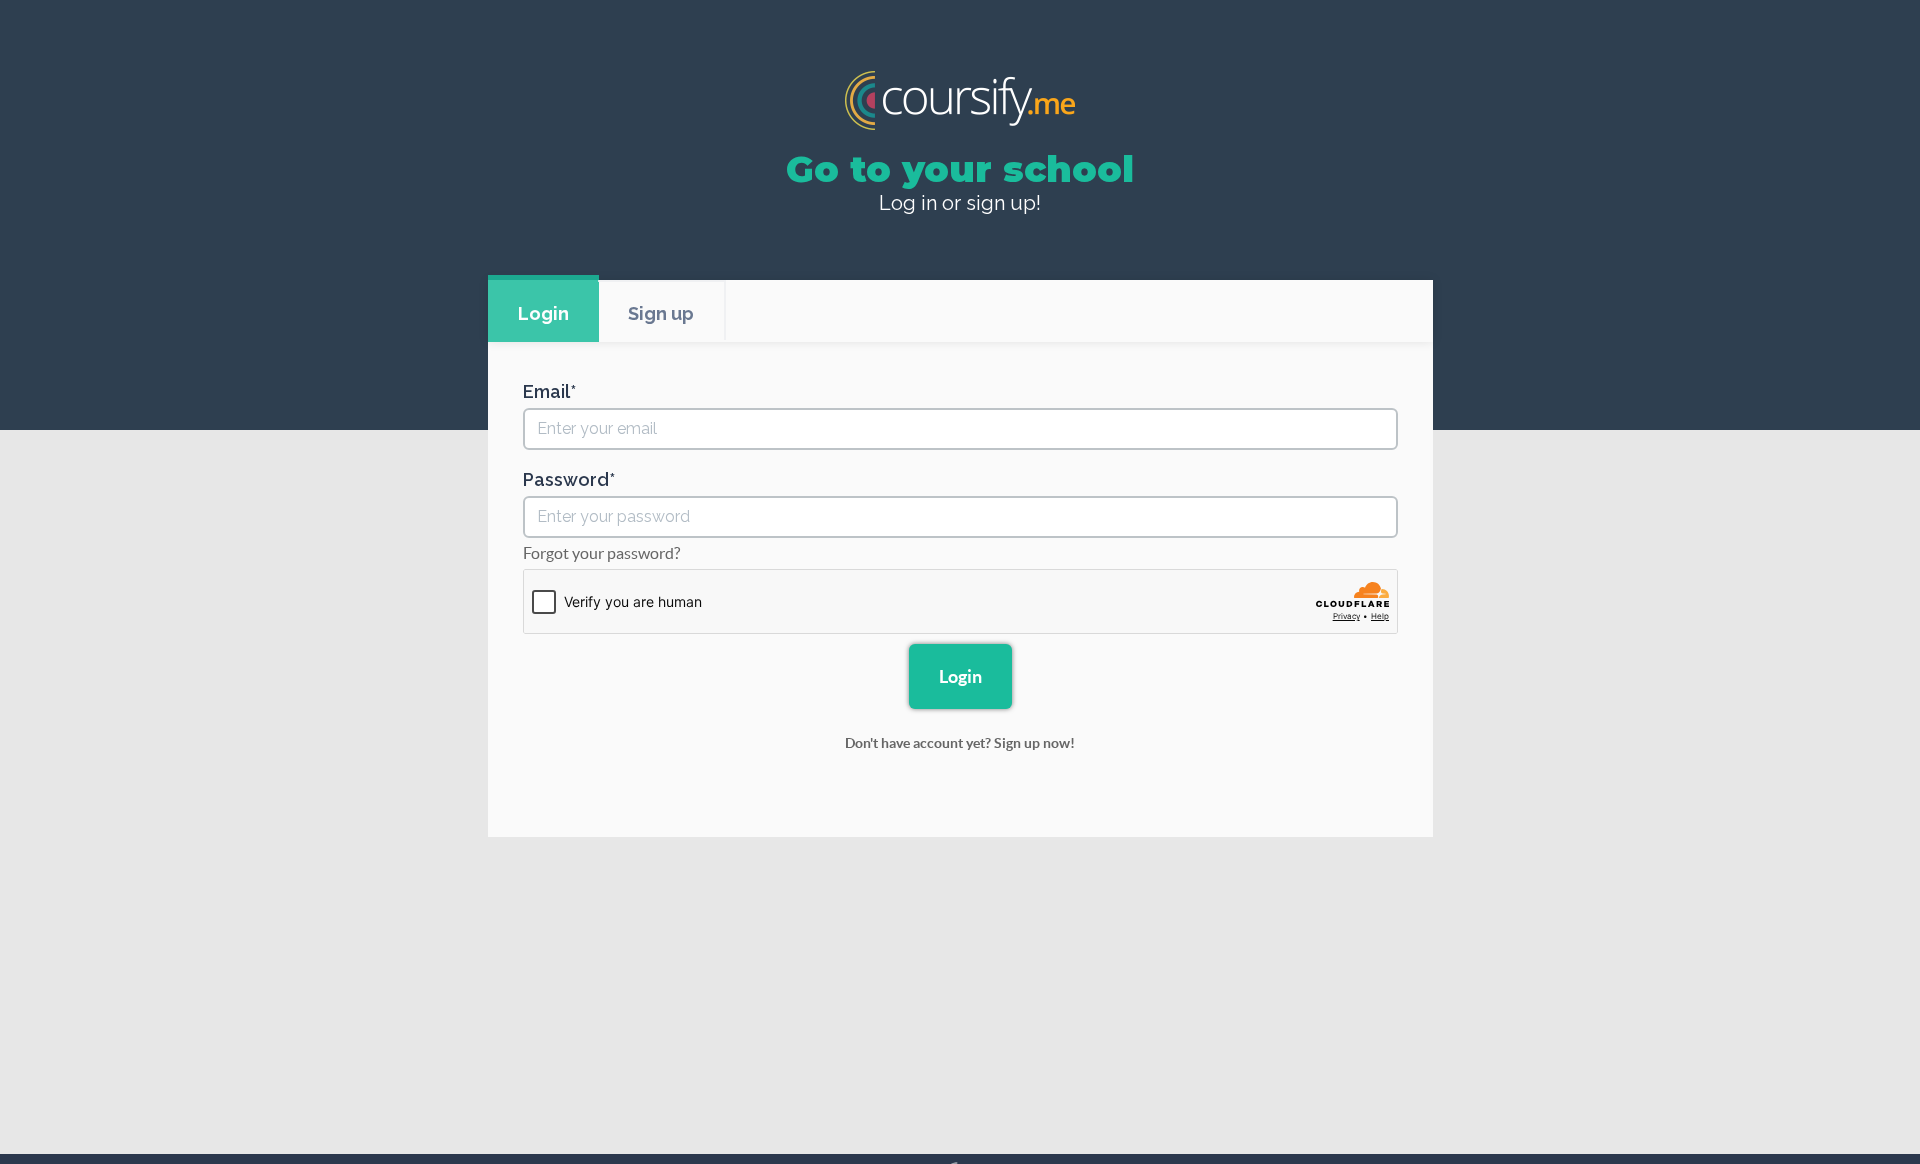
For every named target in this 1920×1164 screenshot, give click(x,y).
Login (543, 313)
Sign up (661, 313)
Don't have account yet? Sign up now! (960, 743)
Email (546, 392)
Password (566, 480)
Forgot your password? (601, 553)
